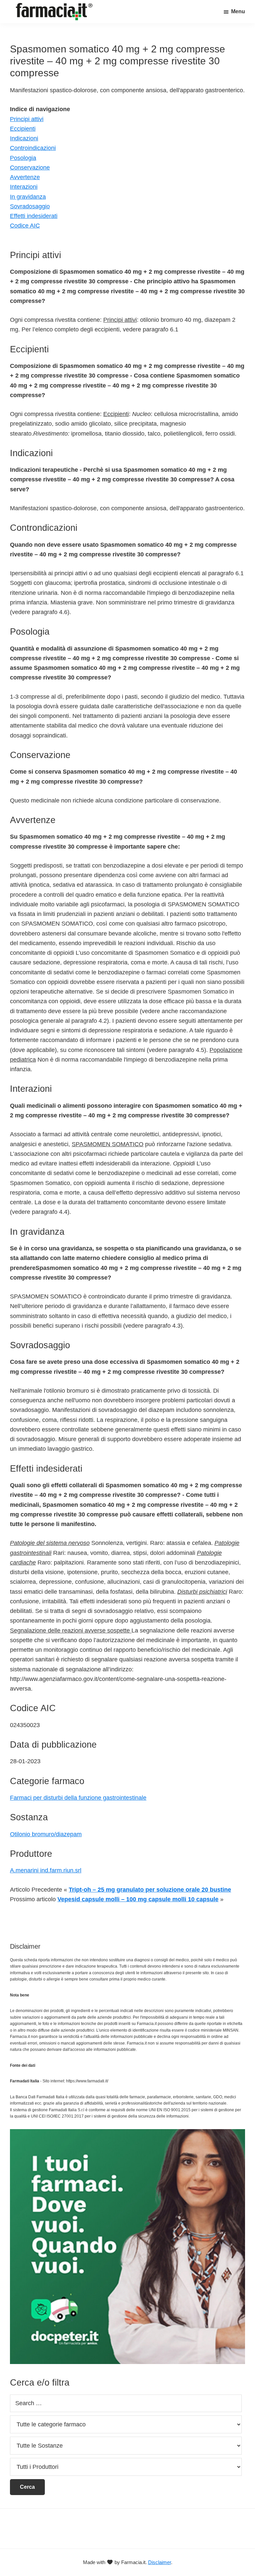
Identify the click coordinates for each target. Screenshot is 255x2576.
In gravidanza (28, 197)
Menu (238, 11)
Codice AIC (25, 226)
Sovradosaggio (30, 206)
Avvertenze (25, 177)
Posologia (23, 158)
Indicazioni (24, 138)
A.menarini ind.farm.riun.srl (46, 1870)
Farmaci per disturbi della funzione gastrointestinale (78, 1798)
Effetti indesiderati (34, 216)
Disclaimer (160, 2562)
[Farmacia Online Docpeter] (127, 2133)
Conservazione (30, 168)
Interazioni (24, 187)
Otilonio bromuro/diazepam (46, 1834)
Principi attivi (27, 119)
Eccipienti (23, 129)
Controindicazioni (33, 148)
